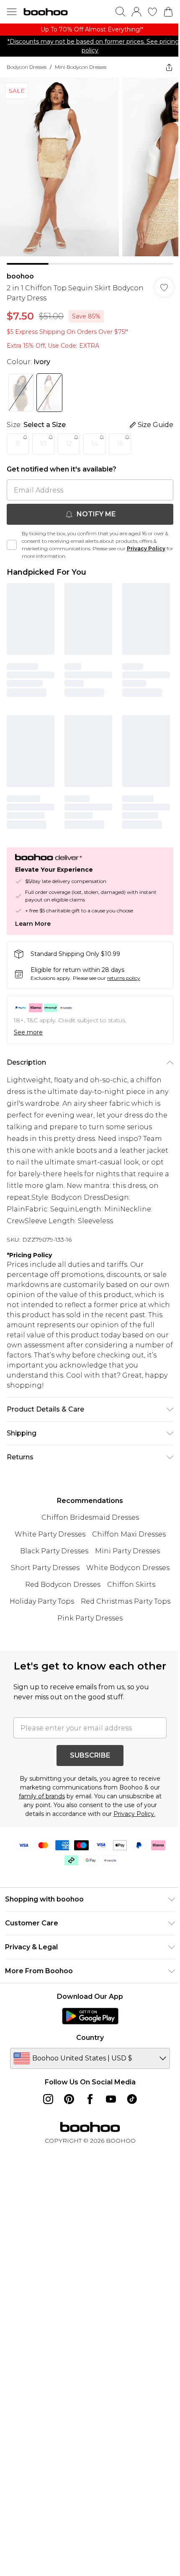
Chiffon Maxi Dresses (129, 1534)
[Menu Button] (12, 12)
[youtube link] (111, 2099)
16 (120, 444)
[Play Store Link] (90, 2016)
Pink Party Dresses (90, 1618)
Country (90, 2038)
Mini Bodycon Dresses (81, 67)
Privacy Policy (146, 548)
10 (43, 444)
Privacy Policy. (134, 1814)
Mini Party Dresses (127, 1551)
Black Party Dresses (54, 1551)
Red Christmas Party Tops (126, 1601)
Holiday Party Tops (42, 1601)
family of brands (42, 1796)
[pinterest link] (69, 2099)
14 (95, 444)
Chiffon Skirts (131, 1585)
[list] (90, 30)
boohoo (20, 276)
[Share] (169, 67)
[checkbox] (12, 545)
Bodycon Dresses (27, 67)
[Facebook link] (90, 2099)
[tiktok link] (132, 2099)
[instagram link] (48, 2099)
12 (69, 444)
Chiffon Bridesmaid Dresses (90, 1517)
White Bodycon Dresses (128, 1568)
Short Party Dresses (45, 1568)
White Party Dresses (50, 1534)
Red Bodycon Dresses (63, 1585)
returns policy (124, 978)
